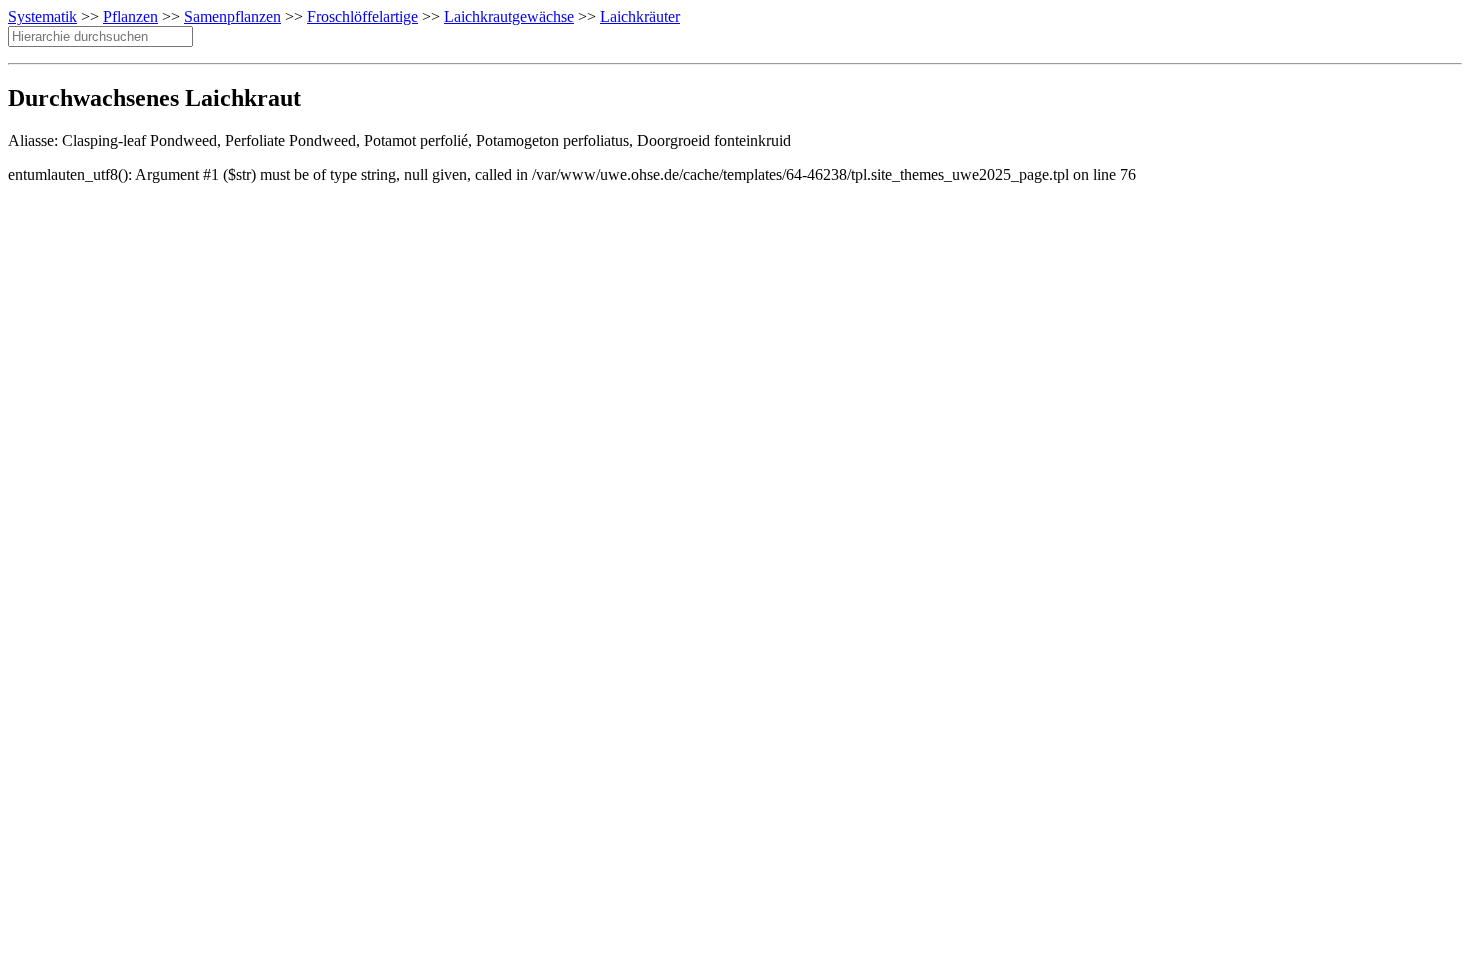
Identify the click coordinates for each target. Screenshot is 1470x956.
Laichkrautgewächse (509, 16)
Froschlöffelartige (362, 16)
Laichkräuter (640, 16)
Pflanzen (130, 16)
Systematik (42, 16)
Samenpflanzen (232, 16)
